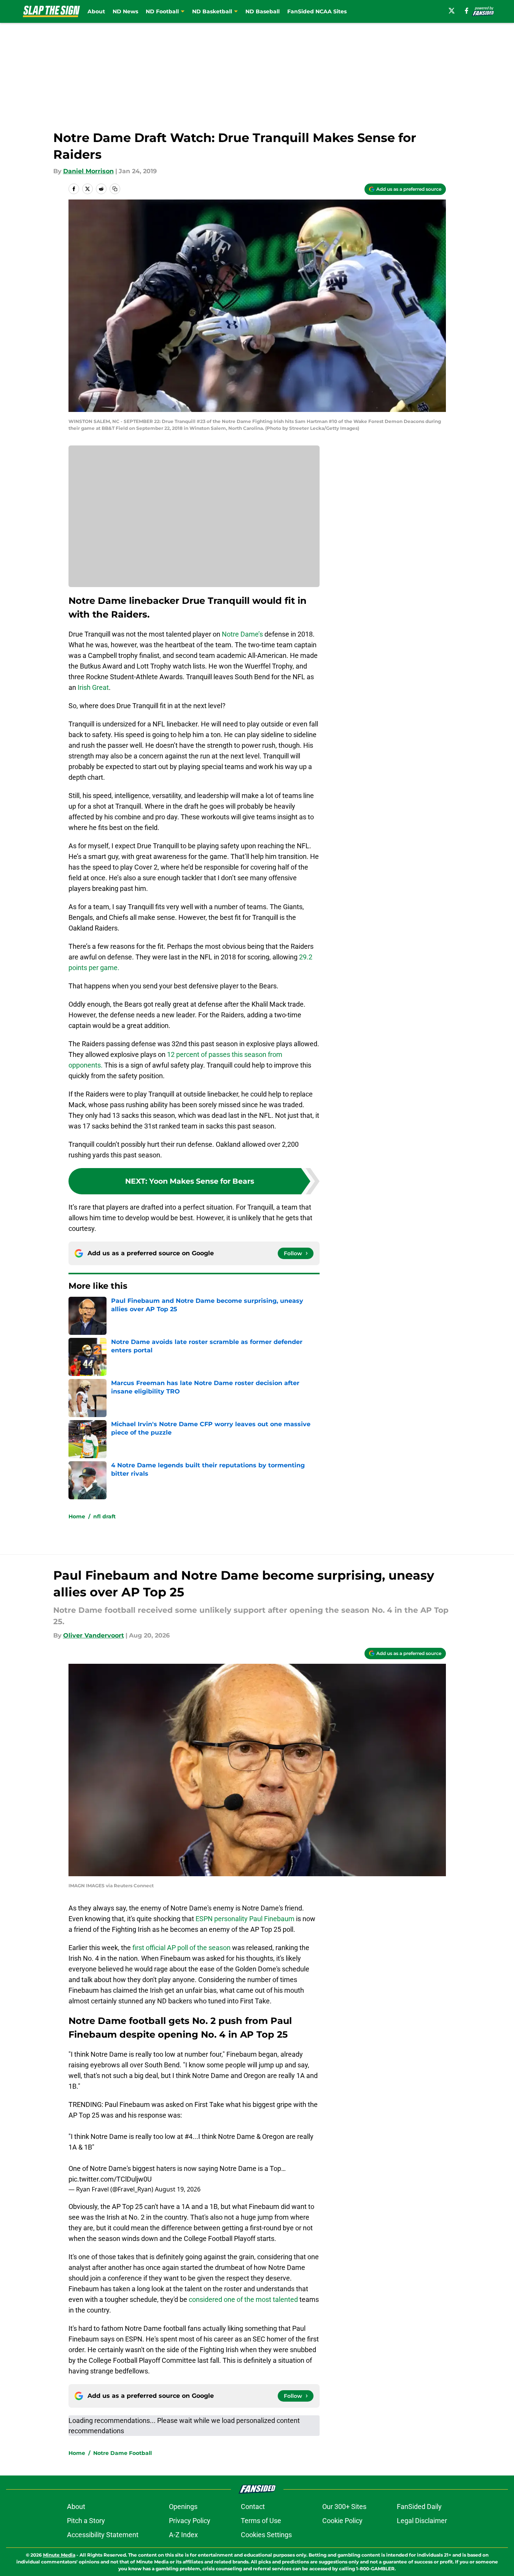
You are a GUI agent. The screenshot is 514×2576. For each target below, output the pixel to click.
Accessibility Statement (103, 2535)
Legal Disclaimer (422, 2521)
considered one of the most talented (243, 2299)
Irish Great (92, 687)
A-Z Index (183, 2535)
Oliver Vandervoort (94, 1635)
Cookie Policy (342, 2521)
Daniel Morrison (88, 171)
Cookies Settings (266, 2535)
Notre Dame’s (242, 634)
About (96, 11)
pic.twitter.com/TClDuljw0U (110, 2179)
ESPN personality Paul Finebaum (245, 1919)
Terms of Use (261, 2521)
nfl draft (104, 1516)
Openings (183, 2507)
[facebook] (467, 11)
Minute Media (59, 2555)
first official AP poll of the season (181, 1948)
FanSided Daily (419, 2507)
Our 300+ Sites (344, 2507)
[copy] (115, 189)
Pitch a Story (86, 2521)
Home (77, 1516)
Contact (253, 2507)
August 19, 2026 (178, 2189)
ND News (125, 11)
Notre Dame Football (123, 2453)
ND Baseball (263, 11)
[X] (452, 11)
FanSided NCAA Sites (317, 11)
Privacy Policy (190, 2521)
